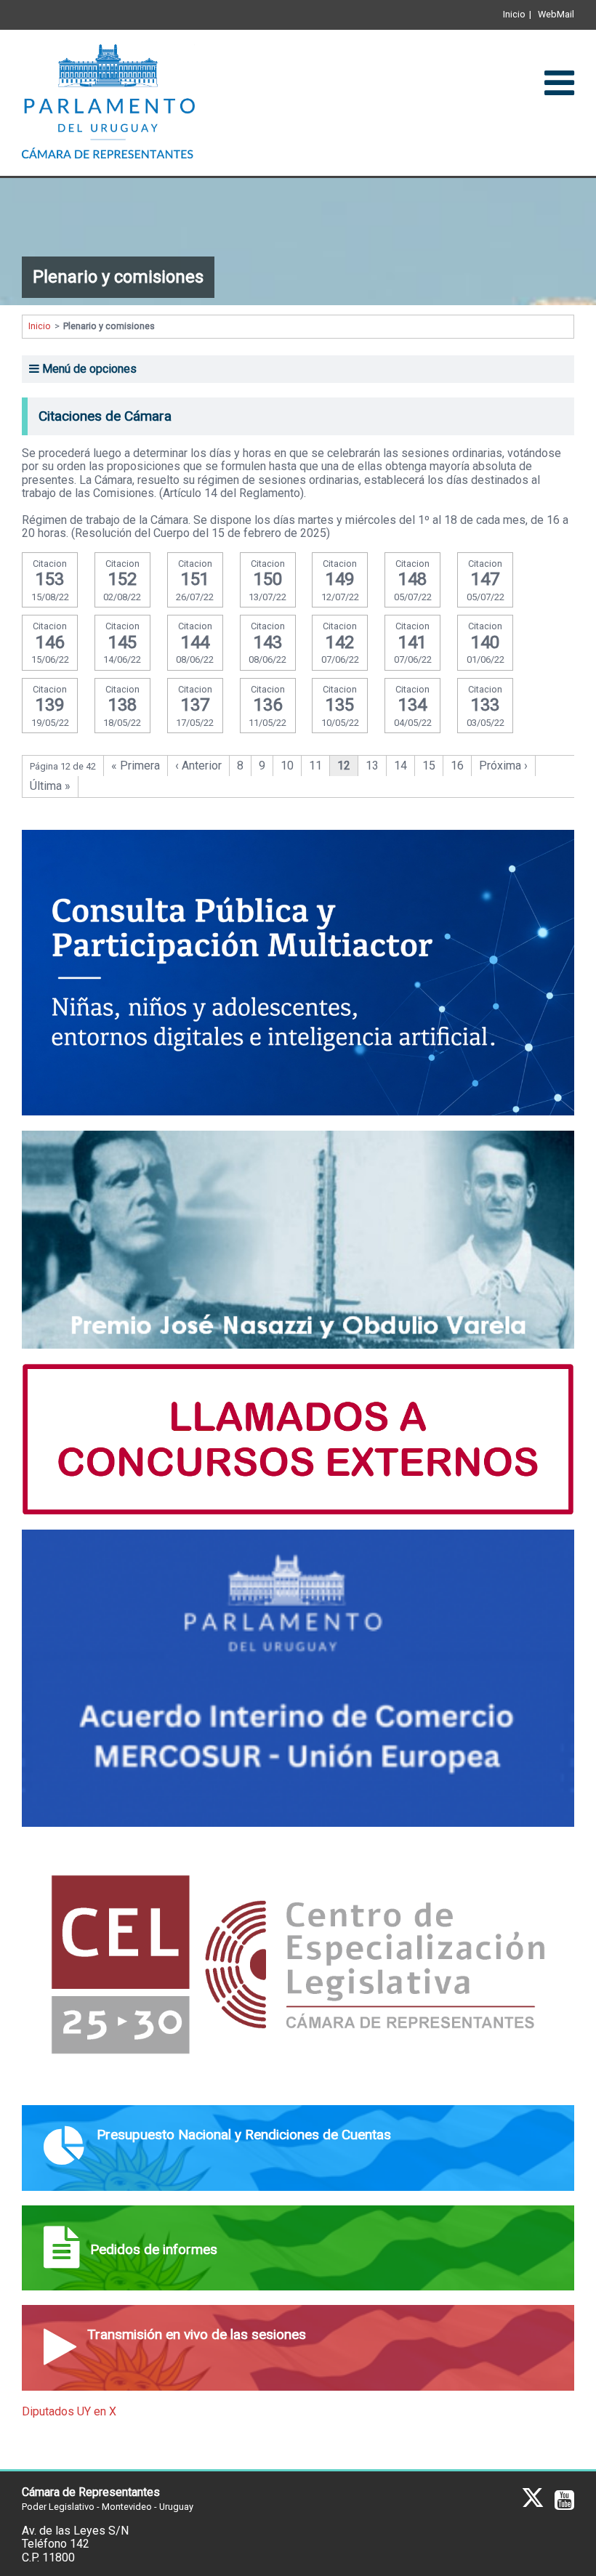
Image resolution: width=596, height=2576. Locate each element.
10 (287, 766)
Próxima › (503, 766)
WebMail (556, 14)
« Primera (136, 766)
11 (315, 766)
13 (372, 766)
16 (457, 766)
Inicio (514, 14)
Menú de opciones (88, 369)
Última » (50, 786)
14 (400, 766)
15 (429, 766)
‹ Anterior (198, 766)
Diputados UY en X (69, 2411)
